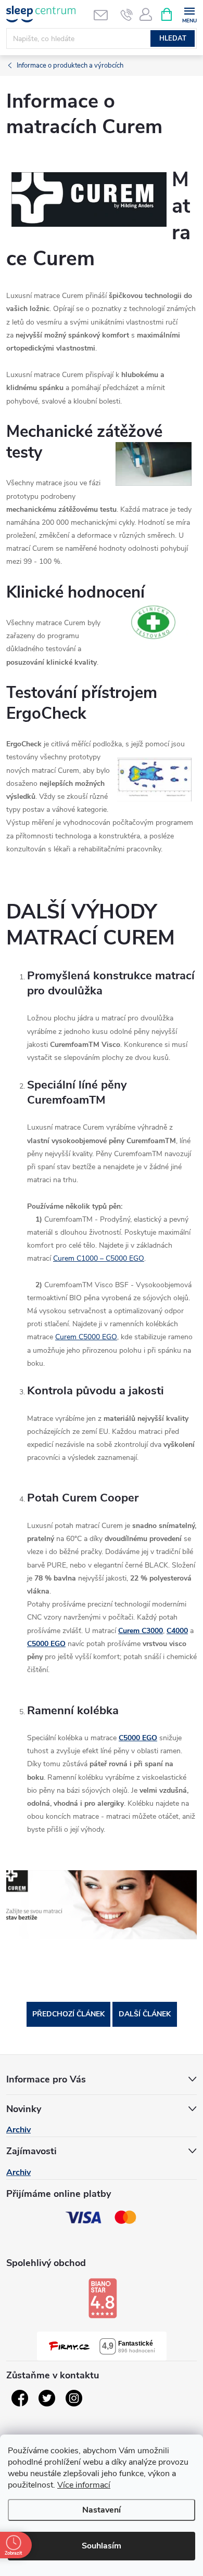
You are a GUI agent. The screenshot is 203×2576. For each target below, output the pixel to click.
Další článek (145, 2014)
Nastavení (102, 2510)
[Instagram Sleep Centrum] (74, 2398)
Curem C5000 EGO (86, 1337)
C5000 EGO (46, 1644)
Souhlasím (102, 2546)
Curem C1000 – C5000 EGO (99, 1258)
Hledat (173, 38)
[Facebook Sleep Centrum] (20, 2398)
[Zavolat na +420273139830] (127, 15)
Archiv (18, 2130)
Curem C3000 (141, 1631)
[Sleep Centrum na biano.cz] (103, 2298)
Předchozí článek (68, 2014)
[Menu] (189, 14)
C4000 (177, 1631)
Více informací (84, 2485)
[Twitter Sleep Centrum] (47, 2398)
